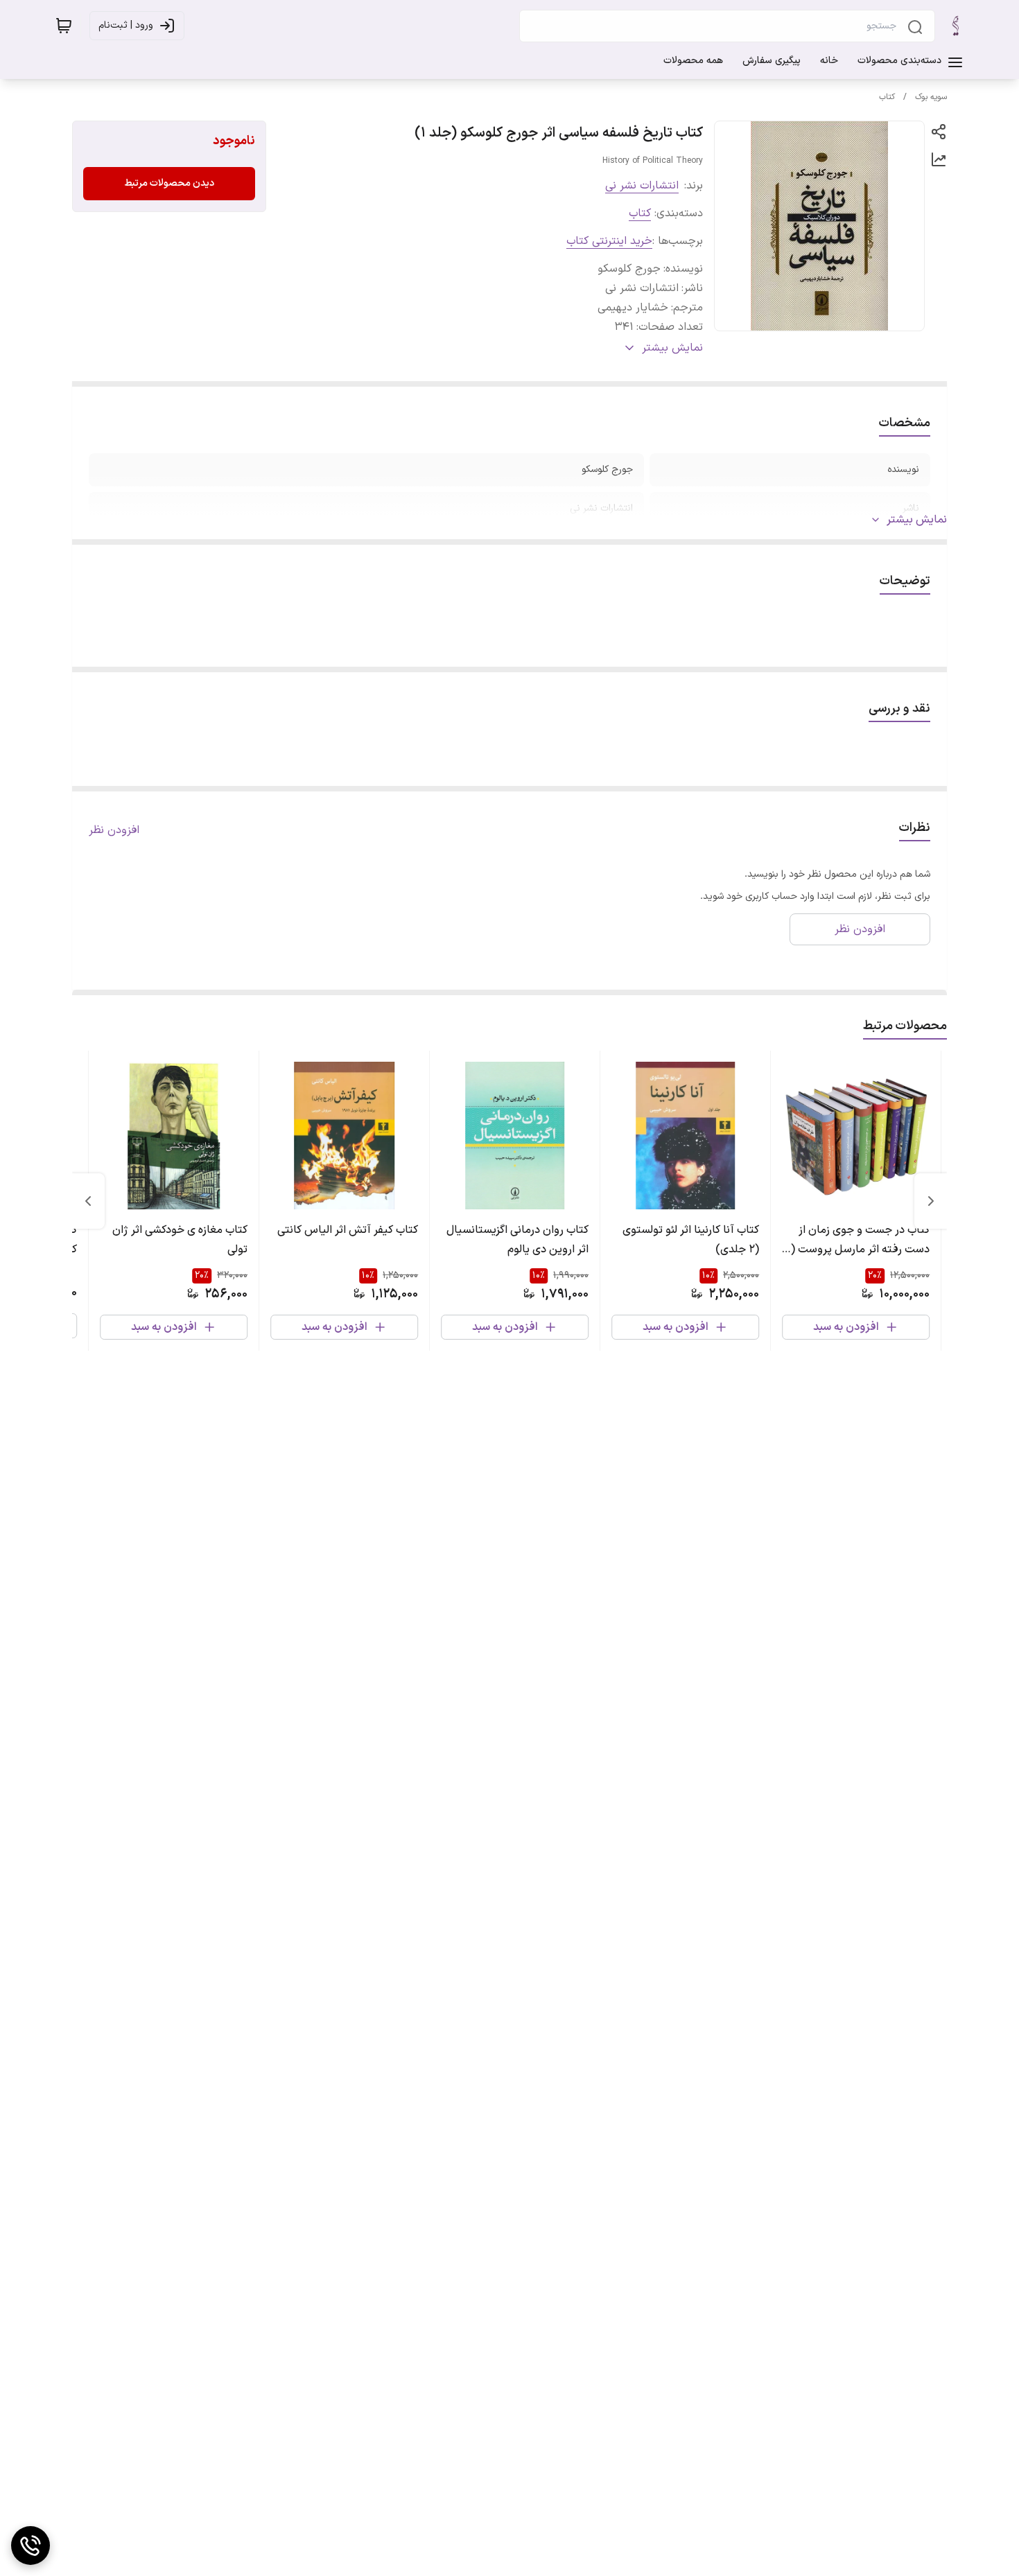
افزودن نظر (114, 830)
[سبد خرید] (64, 26)
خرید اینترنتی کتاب (609, 241)
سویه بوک (931, 97)
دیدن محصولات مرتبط (169, 183)
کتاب (887, 97)
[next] (88, 1201)
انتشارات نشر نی (642, 186)
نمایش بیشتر (917, 520)
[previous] (931, 1201)
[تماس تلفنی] (31, 2546)
